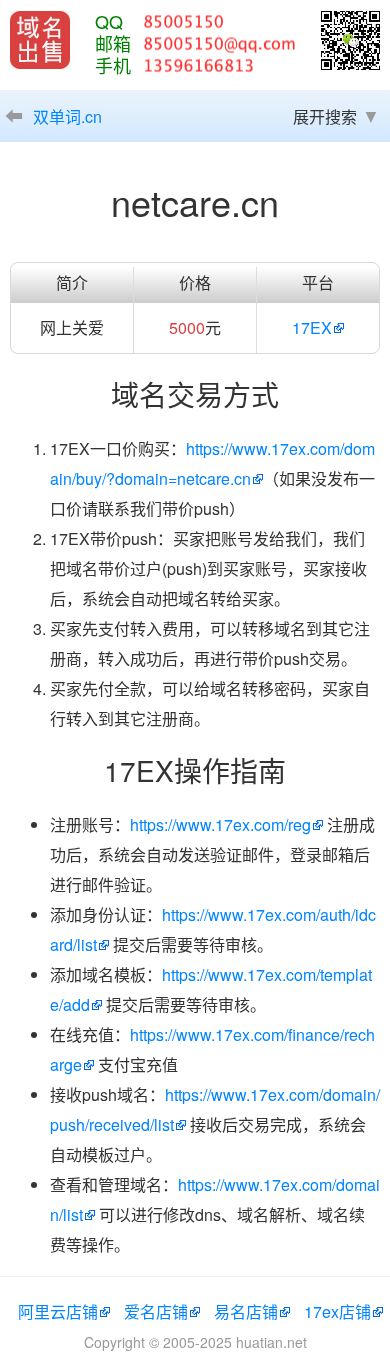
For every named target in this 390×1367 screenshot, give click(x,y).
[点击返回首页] (40, 40)
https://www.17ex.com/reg (220, 824)
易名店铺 (246, 1311)
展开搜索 (325, 116)
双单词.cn (67, 116)
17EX (312, 327)
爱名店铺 (156, 1311)
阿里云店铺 (58, 1311)
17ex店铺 (337, 1311)
